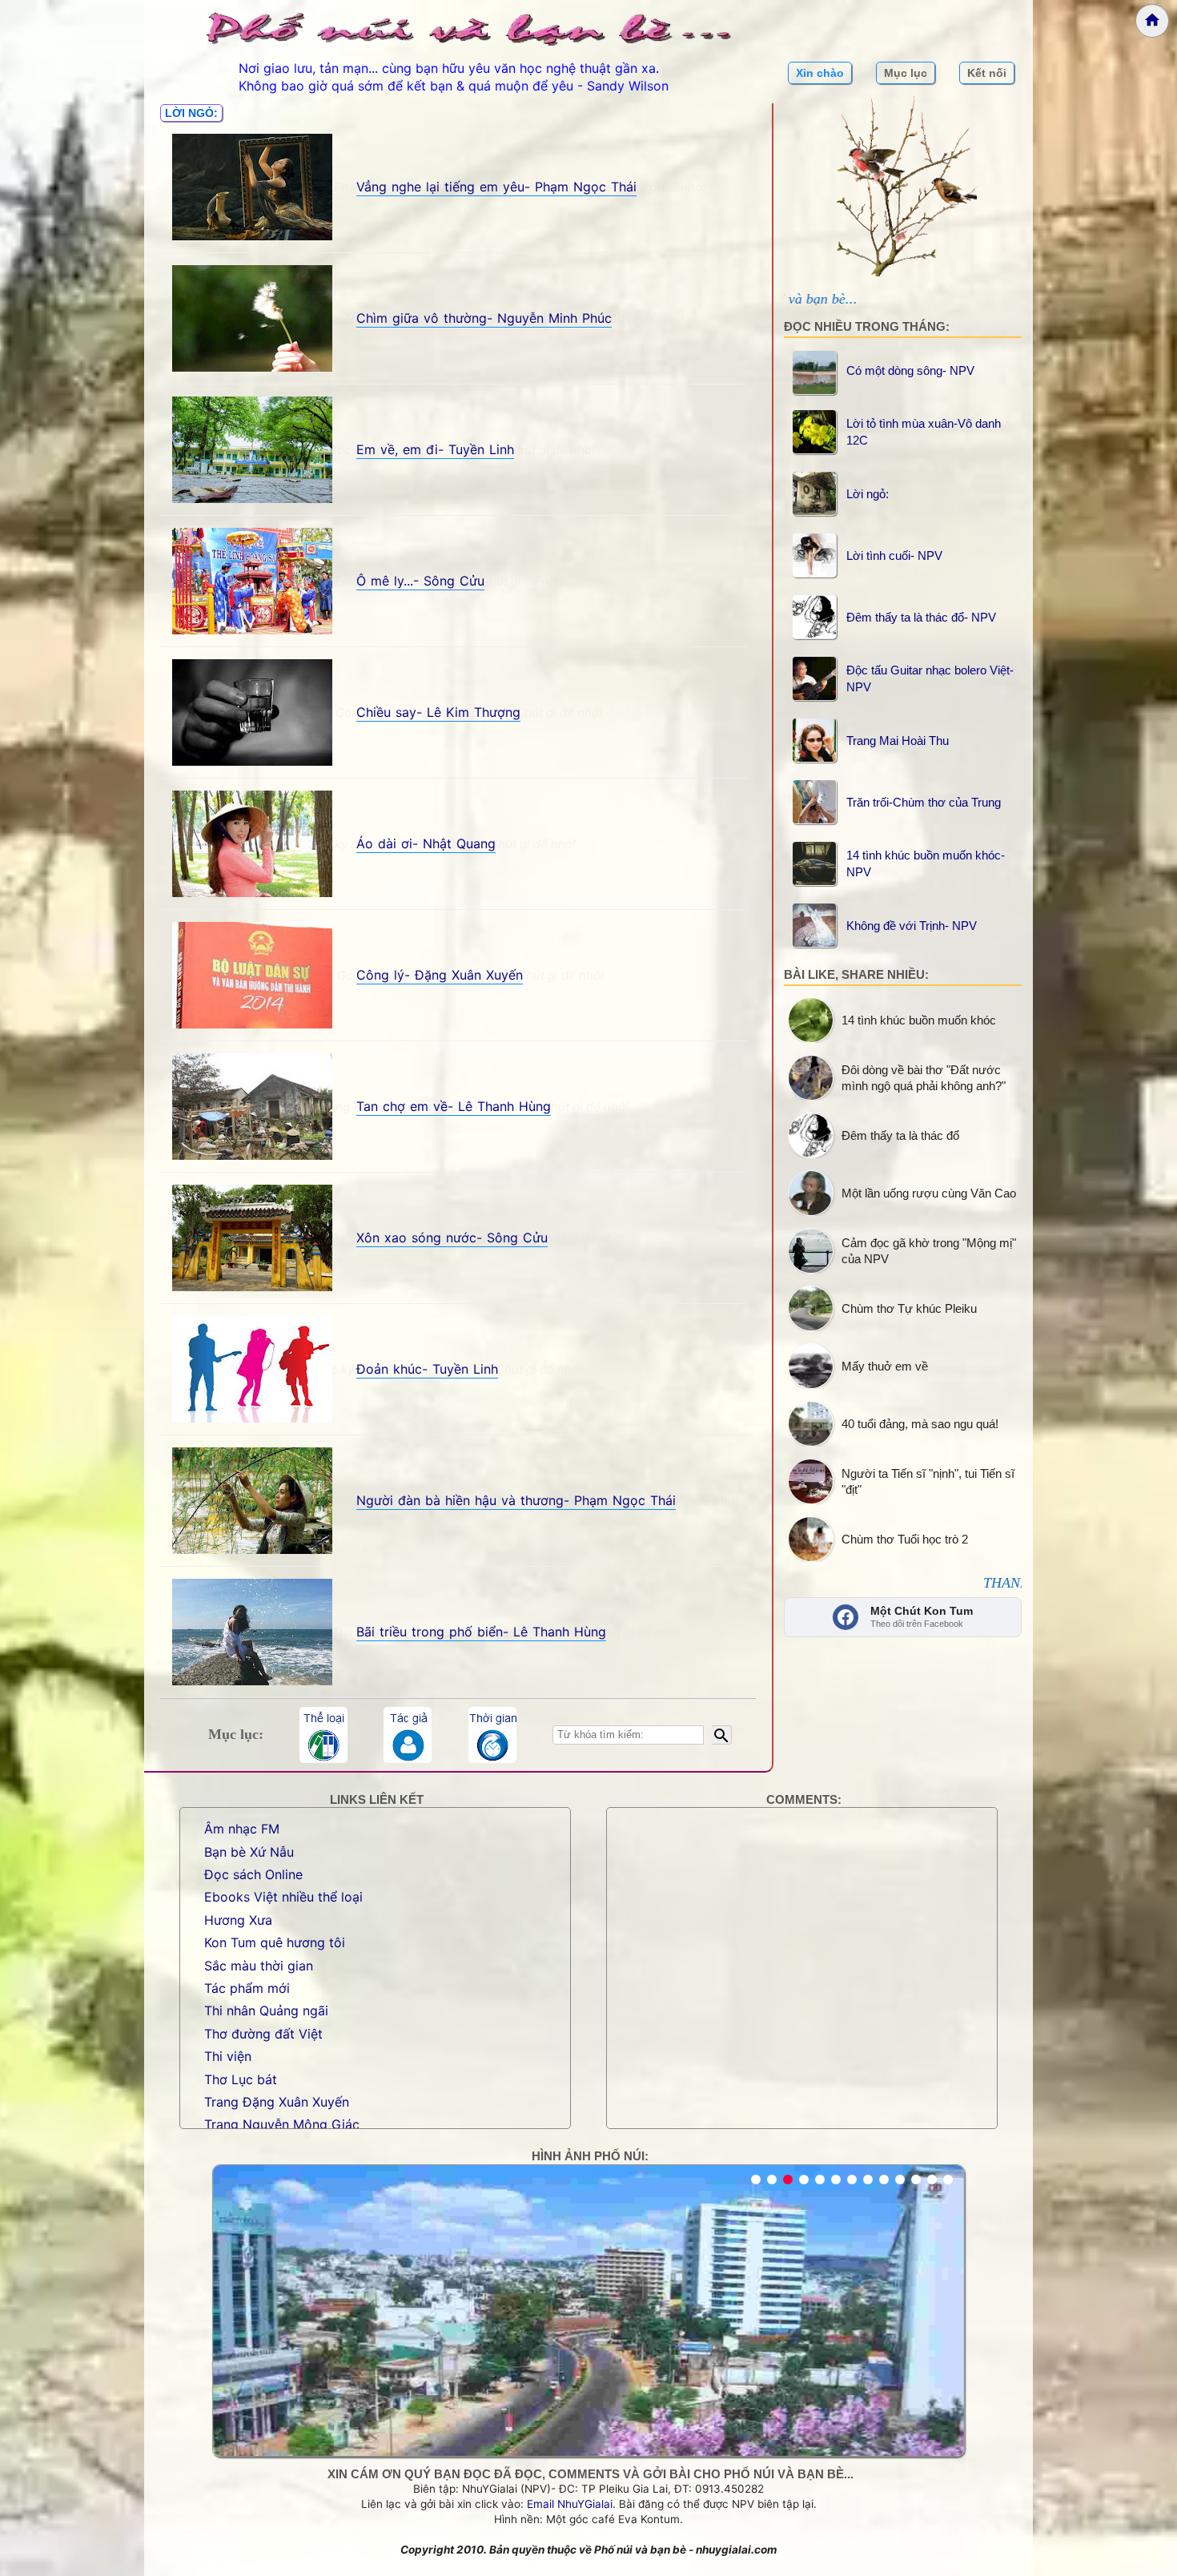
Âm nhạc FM (242, 1829)
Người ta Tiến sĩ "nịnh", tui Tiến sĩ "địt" (928, 1481)
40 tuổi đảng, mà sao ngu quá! (920, 1424)
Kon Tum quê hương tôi (275, 1942)
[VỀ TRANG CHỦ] (1152, 21)
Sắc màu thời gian (259, 1966)
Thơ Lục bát (241, 2079)
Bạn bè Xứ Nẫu (249, 1852)
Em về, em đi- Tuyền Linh (435, 449)
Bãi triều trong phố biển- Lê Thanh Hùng (481, 1632)
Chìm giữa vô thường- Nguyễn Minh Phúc (484, 318)
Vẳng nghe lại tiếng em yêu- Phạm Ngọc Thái (496, 187)
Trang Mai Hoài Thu (898, 741)
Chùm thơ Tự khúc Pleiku (909, 1308)
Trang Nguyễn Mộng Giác (282, 2124)
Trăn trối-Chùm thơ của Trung (924, 802)
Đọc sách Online (253, 1874)
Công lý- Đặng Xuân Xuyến (440, 975)
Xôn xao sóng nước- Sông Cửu (452, 1238)
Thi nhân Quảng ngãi (266, 2010)
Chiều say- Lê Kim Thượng (438, 712)
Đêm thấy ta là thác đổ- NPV (921, 617)
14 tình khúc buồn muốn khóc (919, 1020)
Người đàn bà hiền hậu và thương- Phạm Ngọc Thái (516, 1500)
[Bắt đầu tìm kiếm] (722, 1735)
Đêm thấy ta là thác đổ (900, 1135)
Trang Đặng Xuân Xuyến (277, 2102)
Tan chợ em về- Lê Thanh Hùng (454, 1106)
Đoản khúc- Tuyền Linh (427, 1369)
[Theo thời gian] (492, 1735)
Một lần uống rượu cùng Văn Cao (929, 1193)
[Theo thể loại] (323, 1735)
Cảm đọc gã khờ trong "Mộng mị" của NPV (929, 1251)
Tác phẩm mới (247, 1988)
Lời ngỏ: (868, 494)
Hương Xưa (238, 1920)
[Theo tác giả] (408, 1735)
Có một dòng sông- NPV (910, 370)
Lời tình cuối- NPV (894, 555)
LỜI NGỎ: (191, 113)
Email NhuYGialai (570, 2504)
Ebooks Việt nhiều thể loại (283, 1897)
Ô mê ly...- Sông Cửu (420, 581)
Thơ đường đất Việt (263, 2034)
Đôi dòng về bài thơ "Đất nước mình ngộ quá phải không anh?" (924, 1078)
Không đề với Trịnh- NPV (912, 926)
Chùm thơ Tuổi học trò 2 (905, 1539)
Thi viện (228, 2056)
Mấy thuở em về (885, 1366)
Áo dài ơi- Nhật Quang (426, 843)
